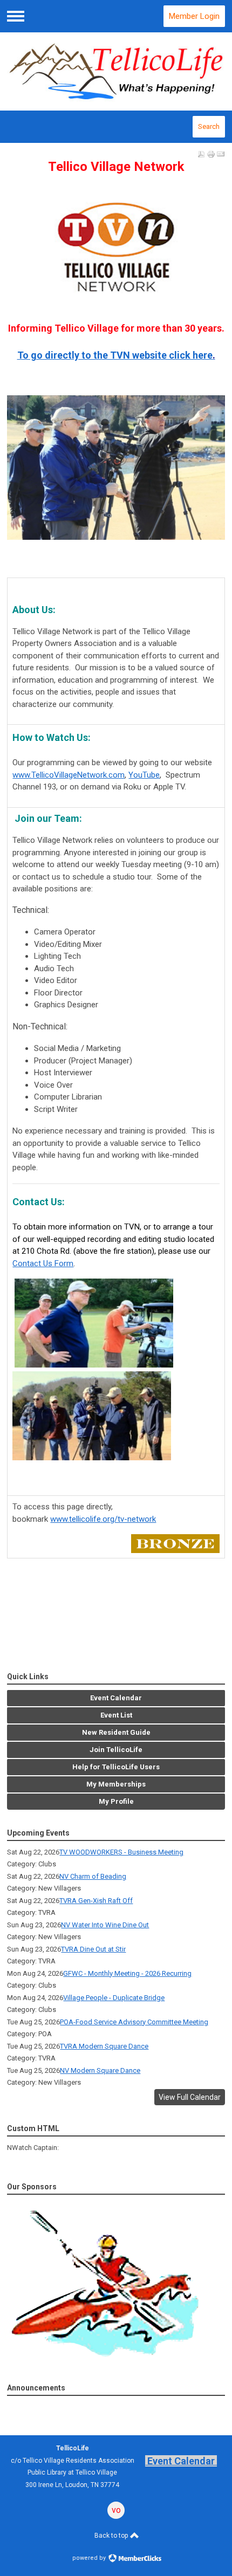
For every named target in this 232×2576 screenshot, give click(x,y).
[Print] (211, 154)
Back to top (112, 2536)
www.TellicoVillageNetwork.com (69, 775)
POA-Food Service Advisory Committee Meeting (134, 2022)
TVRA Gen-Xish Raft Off (96, 1901)
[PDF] (201, 154)
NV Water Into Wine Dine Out (105, 1925)
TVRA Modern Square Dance (104, 2046)
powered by (90, 2558)
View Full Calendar (190, 2097)
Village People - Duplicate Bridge (114, 1998)
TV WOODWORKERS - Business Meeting (121, 1852)
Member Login (194, 16)
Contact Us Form (43, 1263)
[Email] (221, 154)
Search (209, 126)
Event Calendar (181, 2461)
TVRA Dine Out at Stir (93, 1949)
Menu (16, 16)
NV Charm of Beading (93, 1876)
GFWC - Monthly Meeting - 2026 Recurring (127, 1973)
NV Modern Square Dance (100, 2070)
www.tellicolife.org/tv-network (103, 1519)
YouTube (144, 775)
